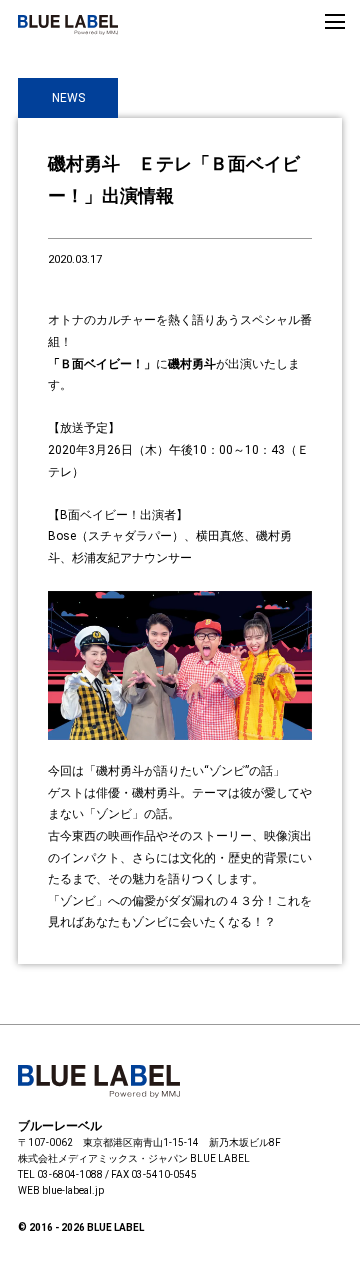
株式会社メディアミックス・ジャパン (103, 1158)
